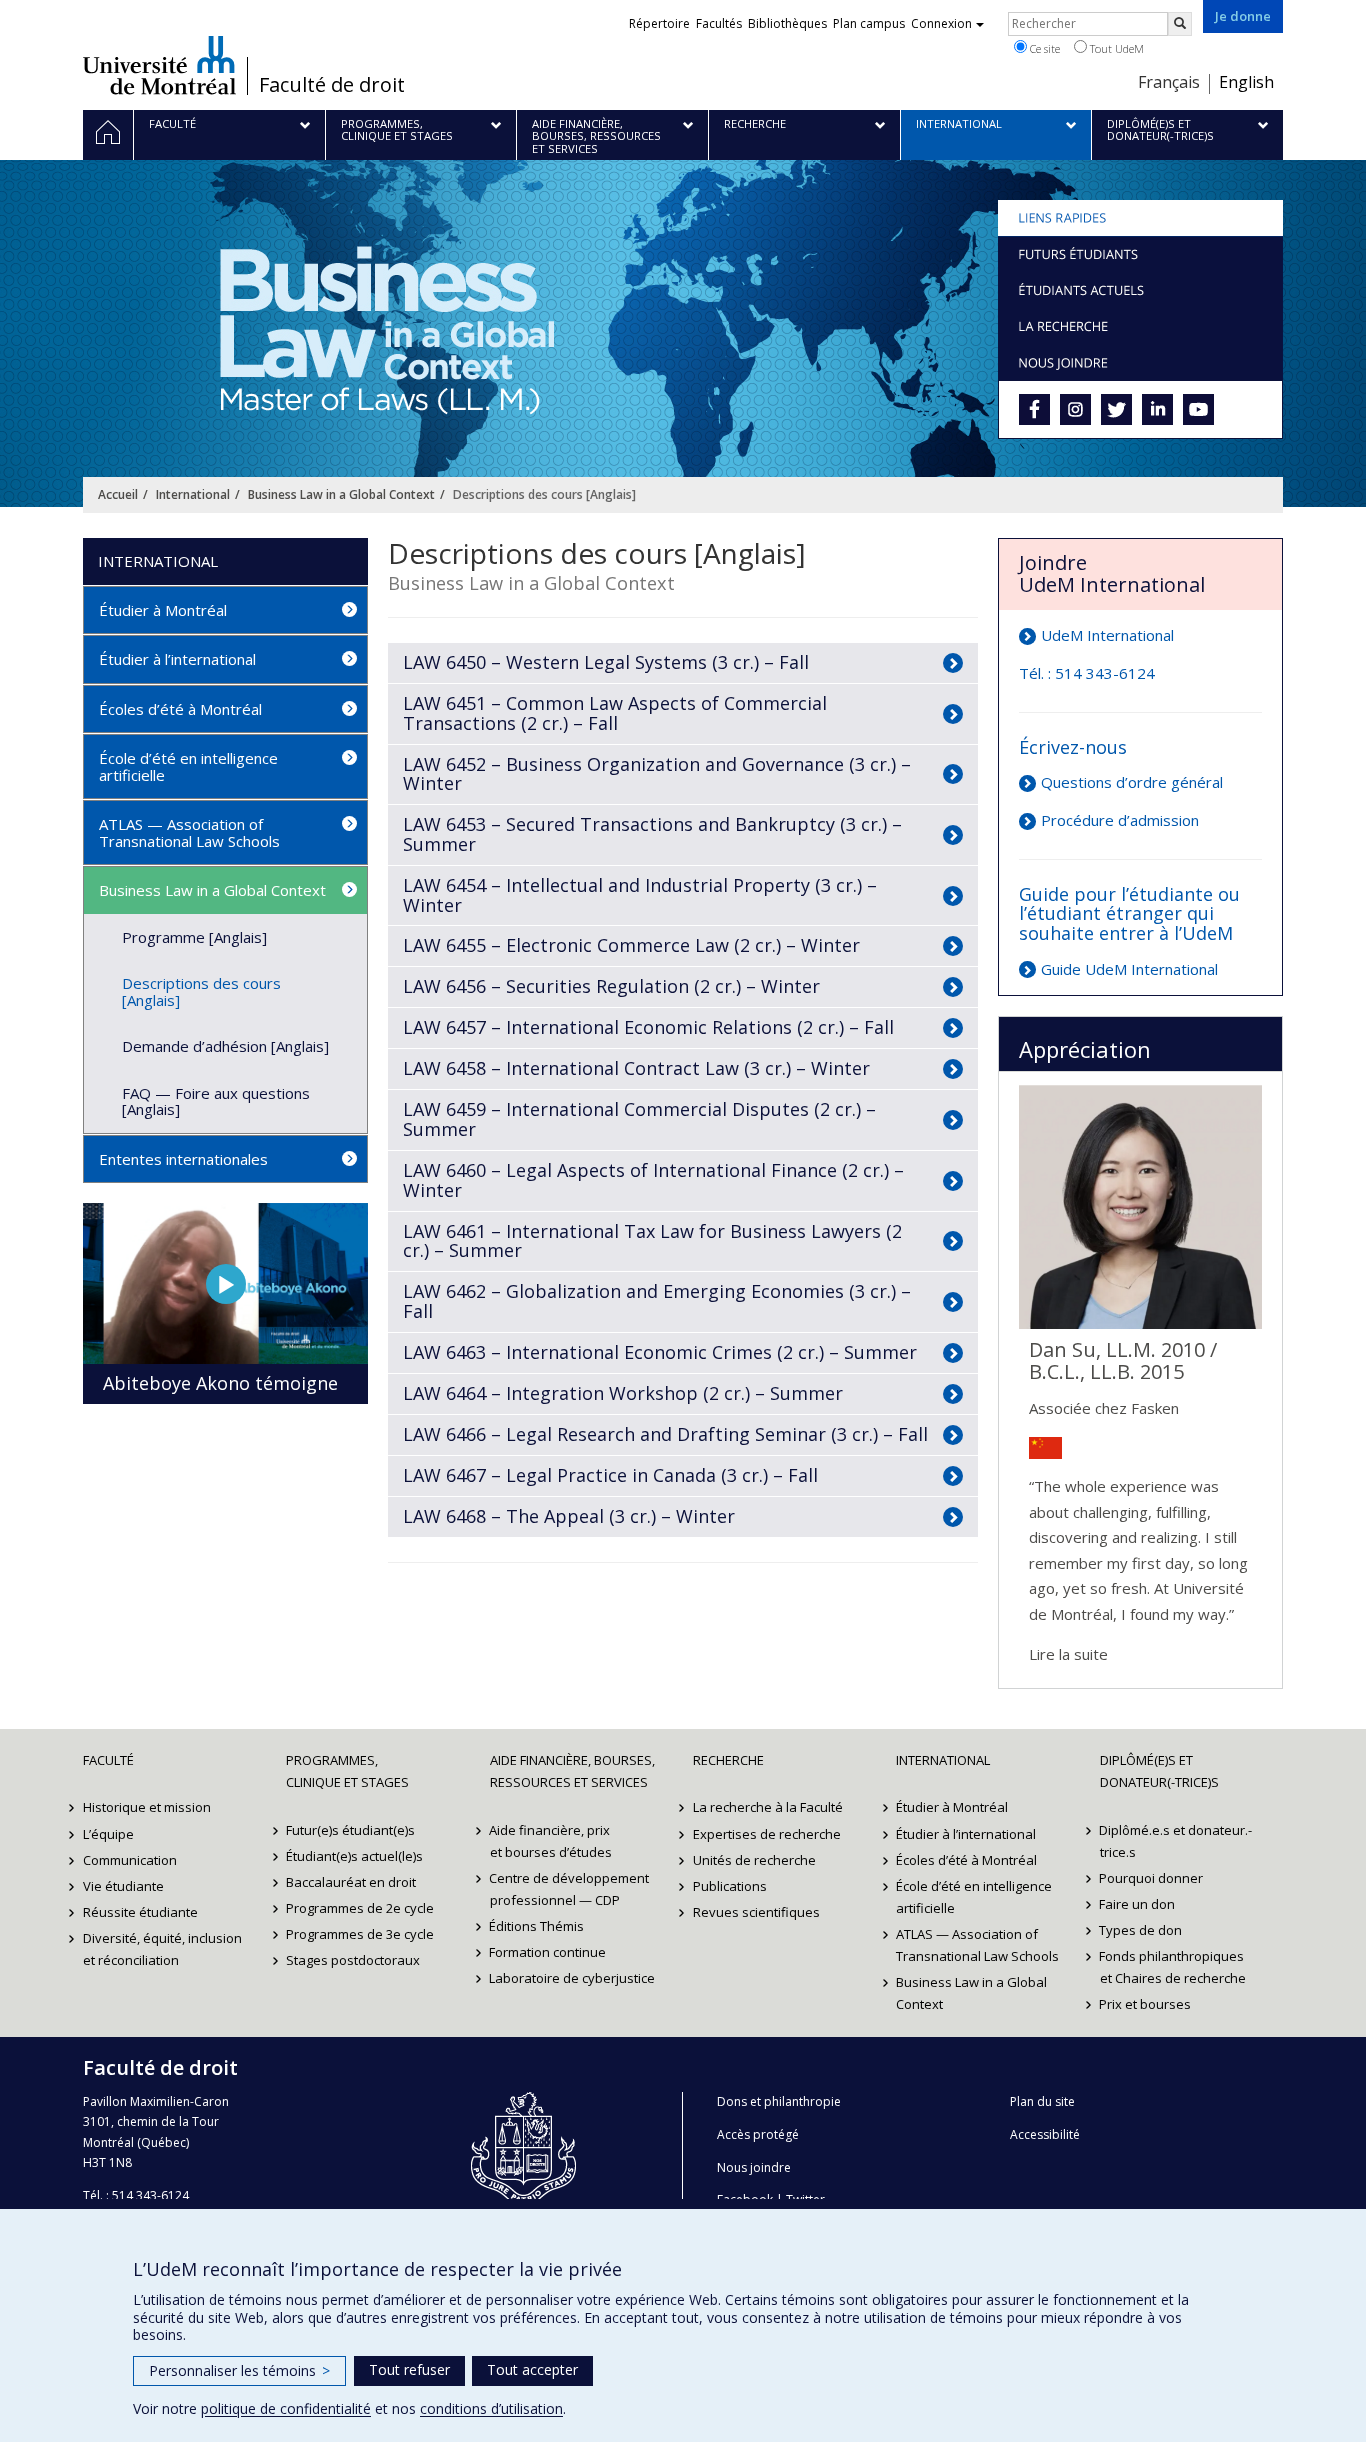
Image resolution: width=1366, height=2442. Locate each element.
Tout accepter (532, 2369)
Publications (730, 1886)
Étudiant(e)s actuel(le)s (354, 1856)
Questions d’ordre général (1132, 782)
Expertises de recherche (767, 1834)
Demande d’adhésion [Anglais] (225, 1046)
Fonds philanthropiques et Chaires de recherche (1173, 1967)
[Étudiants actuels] (1140, 290)
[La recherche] (1140, 326)
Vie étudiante (123, 1886)
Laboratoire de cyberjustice (573, 1978)
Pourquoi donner (1152, 1878)
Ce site (1043, 48)
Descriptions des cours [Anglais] (201, 991)
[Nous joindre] (1140, 362)
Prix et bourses (1146, 2004)
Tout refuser (409, 2369)
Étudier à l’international (177, 659)
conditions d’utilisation (491, 2408)
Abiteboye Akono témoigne (220, 1383)
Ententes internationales (183, 1159)
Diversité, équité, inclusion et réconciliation (162, 1949)
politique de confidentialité (286, 2408)
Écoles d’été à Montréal (180, 709)
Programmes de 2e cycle (360, 1908)
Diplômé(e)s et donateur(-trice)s (1159, 1771)
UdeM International (1107, 635)
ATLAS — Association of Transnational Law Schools (189, 832)
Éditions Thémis (537, 1926)
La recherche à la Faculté (768, 1807)
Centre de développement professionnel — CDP (570, 1889)
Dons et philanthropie (779, 2101)
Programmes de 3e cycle (360, 1934)
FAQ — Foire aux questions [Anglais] (216, 1101)
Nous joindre (754, 2167)
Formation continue (548, 1952)
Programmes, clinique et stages (347, 1771)
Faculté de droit (332, 85)
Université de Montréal (159, 65)
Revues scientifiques (756, 1912)
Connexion (941, 23)
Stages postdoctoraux (353, 1960)
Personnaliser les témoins (239, 2370)
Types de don (1141, 1930)
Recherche (728, 1760)
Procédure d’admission (1120, 820)
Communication (130, 1860)
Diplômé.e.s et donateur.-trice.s (1176, 1841)
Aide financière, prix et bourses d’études (551, 1841)
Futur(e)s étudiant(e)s (350, 1830)
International (193, 494)
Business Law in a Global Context (341, 494)
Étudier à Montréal (163, 610)
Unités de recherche (754, 1860)
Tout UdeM (1115, 48)
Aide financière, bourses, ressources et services (572, 1771)
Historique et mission (147, 1807)
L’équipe (108, 1834)
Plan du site (1042, 2101)
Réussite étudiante (140, 1912)
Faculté (108, 1760)
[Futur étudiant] (1140, 254)
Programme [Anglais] (194, 937)
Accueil (118, 494)
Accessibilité (1045, 2134)
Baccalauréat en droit (351, 1882)
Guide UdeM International (1129, 969)
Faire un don (1138, 1904)
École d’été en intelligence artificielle (188, 766)
